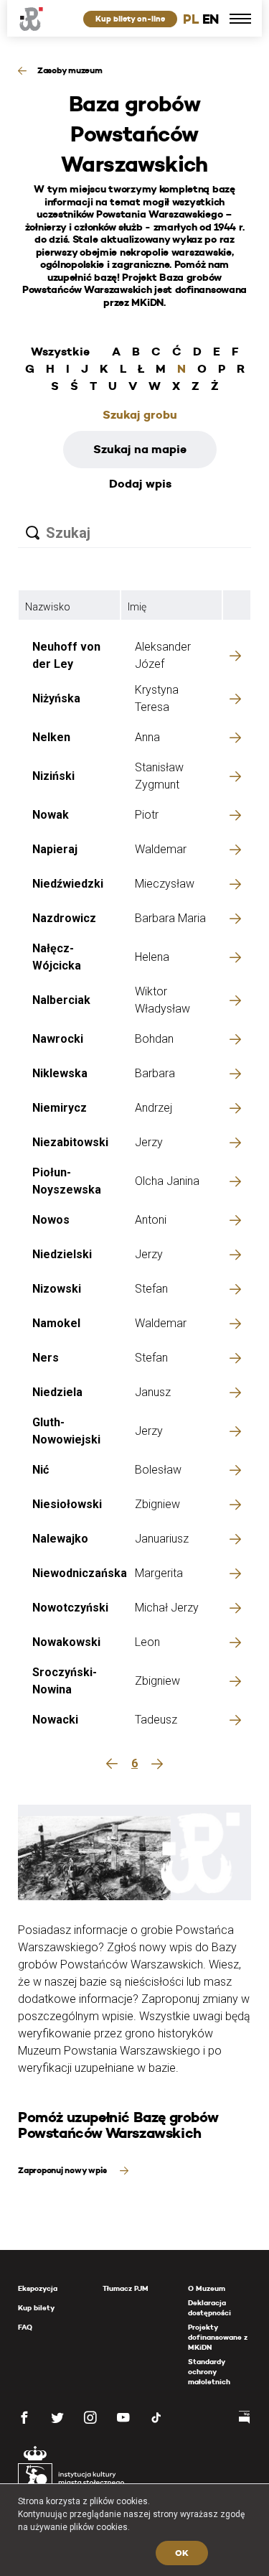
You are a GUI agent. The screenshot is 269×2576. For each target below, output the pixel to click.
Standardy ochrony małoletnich (209, 2372)
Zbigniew (157, 1504)
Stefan (151, 1289)
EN (211, 19)
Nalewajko (60, 1539)
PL (191, 19)
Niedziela (57, 1392)
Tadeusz (156, 1720)
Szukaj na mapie (140, 449)
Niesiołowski (67, 1504)
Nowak (51, 815)
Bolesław (158, 1470)
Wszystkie (60, 352)
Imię (137, 607)
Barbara (155, 1073)
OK (182, 2553)
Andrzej (154, 1108)
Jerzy (149, 1142)
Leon (147, 1642)
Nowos (51, 1220)
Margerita (159, 1573)
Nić (41, 1470)
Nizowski (57, 1289)
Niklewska (60, 1073)
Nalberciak (61, 1000)
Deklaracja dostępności (209, 2308)
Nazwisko (48, 607)
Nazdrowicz (64, 918)
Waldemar (161, 849)
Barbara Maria (170, 918)
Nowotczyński (70, 1608)
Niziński (53, 776)
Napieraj (55, 849)
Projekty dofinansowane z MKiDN (218, 2337)
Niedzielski (62, 1254)
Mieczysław (165, 884)
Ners (46, 1358)
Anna (147, 737)
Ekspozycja (38, 2288)
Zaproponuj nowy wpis (63, 2170)
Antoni (151, 1220)
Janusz (153, 1392)
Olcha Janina (167, 1181)
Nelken (51, 737)
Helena (152, 957)
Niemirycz (60, 1108)
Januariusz (162, 1539)
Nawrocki (58, 1039)
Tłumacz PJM (126, 2288)
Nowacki (55, 1720)
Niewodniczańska (80, 1573)
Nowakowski (66, 1642)
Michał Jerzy (167, 1608)
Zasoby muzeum (70, 70)
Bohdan (154, 1039)
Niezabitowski (70, 1142)
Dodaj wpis (140, 484)
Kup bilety (36, 2308)
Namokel (56, 1323)
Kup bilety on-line (130, 19)
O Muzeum (207, 2288)
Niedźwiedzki (68, 884)
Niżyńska (56, 698)
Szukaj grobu (140, 415)
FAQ (25, 2327)
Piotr (147, 815)
